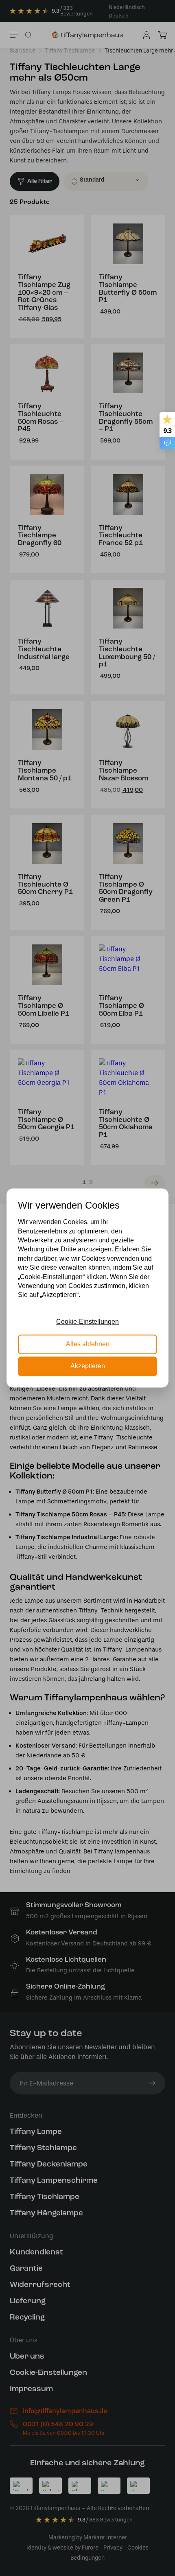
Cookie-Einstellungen (87, 1322)
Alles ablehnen (88, 1344)
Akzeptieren (88, 1366)
